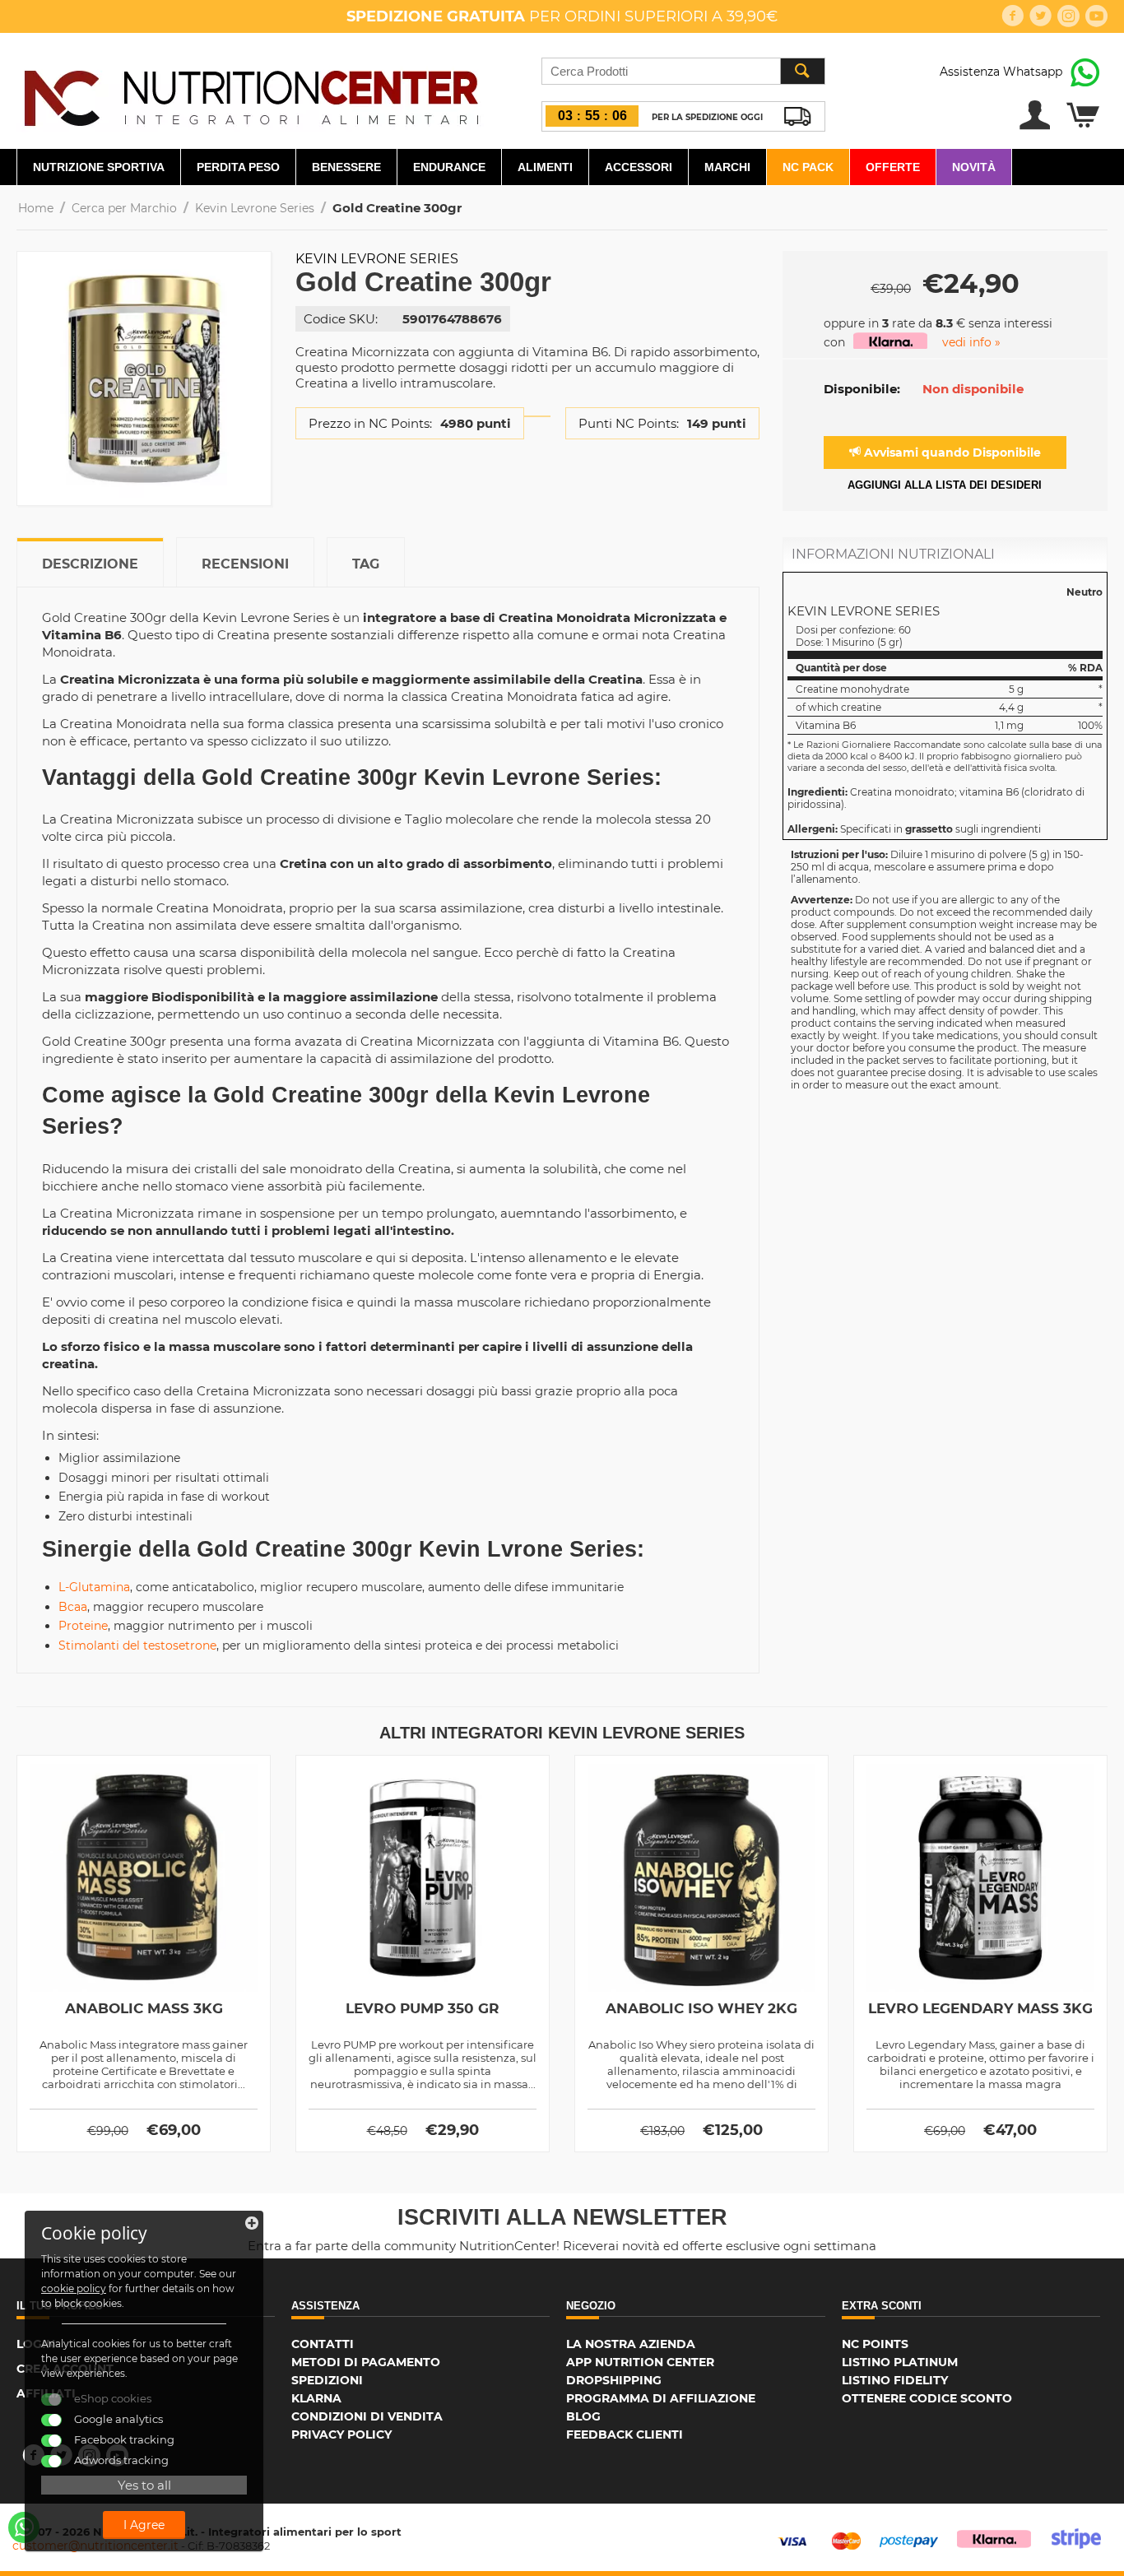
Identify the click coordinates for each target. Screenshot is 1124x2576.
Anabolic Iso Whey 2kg (701, 2008)
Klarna (316, 2398)
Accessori (639, 167)
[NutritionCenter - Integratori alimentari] (251, 94)
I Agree (144, 2525)
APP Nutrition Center (640, 2362)
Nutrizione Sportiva (99, 167)
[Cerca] (802, 71)
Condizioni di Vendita (367, 2416)
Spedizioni (327, 2380)
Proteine (83, 1626)
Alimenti (545, 167)
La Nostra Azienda (631, 2344)
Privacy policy (341, 2434)
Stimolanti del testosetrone (137, 1645)
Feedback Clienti (625, 2434)
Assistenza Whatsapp (1001, 72)
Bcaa (73, 1607)
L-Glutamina (94, 1587)
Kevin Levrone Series (255, 208)
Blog (583, 2416)
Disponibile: (862, 389)
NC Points (875, 2344)
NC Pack (808, 167)
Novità (974, 167)
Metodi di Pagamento (366, 2362)
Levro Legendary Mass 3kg (980, 2008)
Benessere (346, 167)
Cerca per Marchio (124, 208)
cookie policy (74, 2288)
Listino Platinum (900, 2362)
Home (36, 208)
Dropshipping (614, 2380)
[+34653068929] (24, 2527)
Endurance (449, 167)
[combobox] (683, 71)
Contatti (323, 2344)
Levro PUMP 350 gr (423, 2008)
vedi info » (971, 342)
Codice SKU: (341, 319)
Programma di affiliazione (661, 2398)
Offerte (893, 167)
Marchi (727, 167)
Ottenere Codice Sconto (927, 2398)
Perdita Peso (238, 167)
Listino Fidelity (895, 2380)
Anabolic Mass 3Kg (144, 2008)
